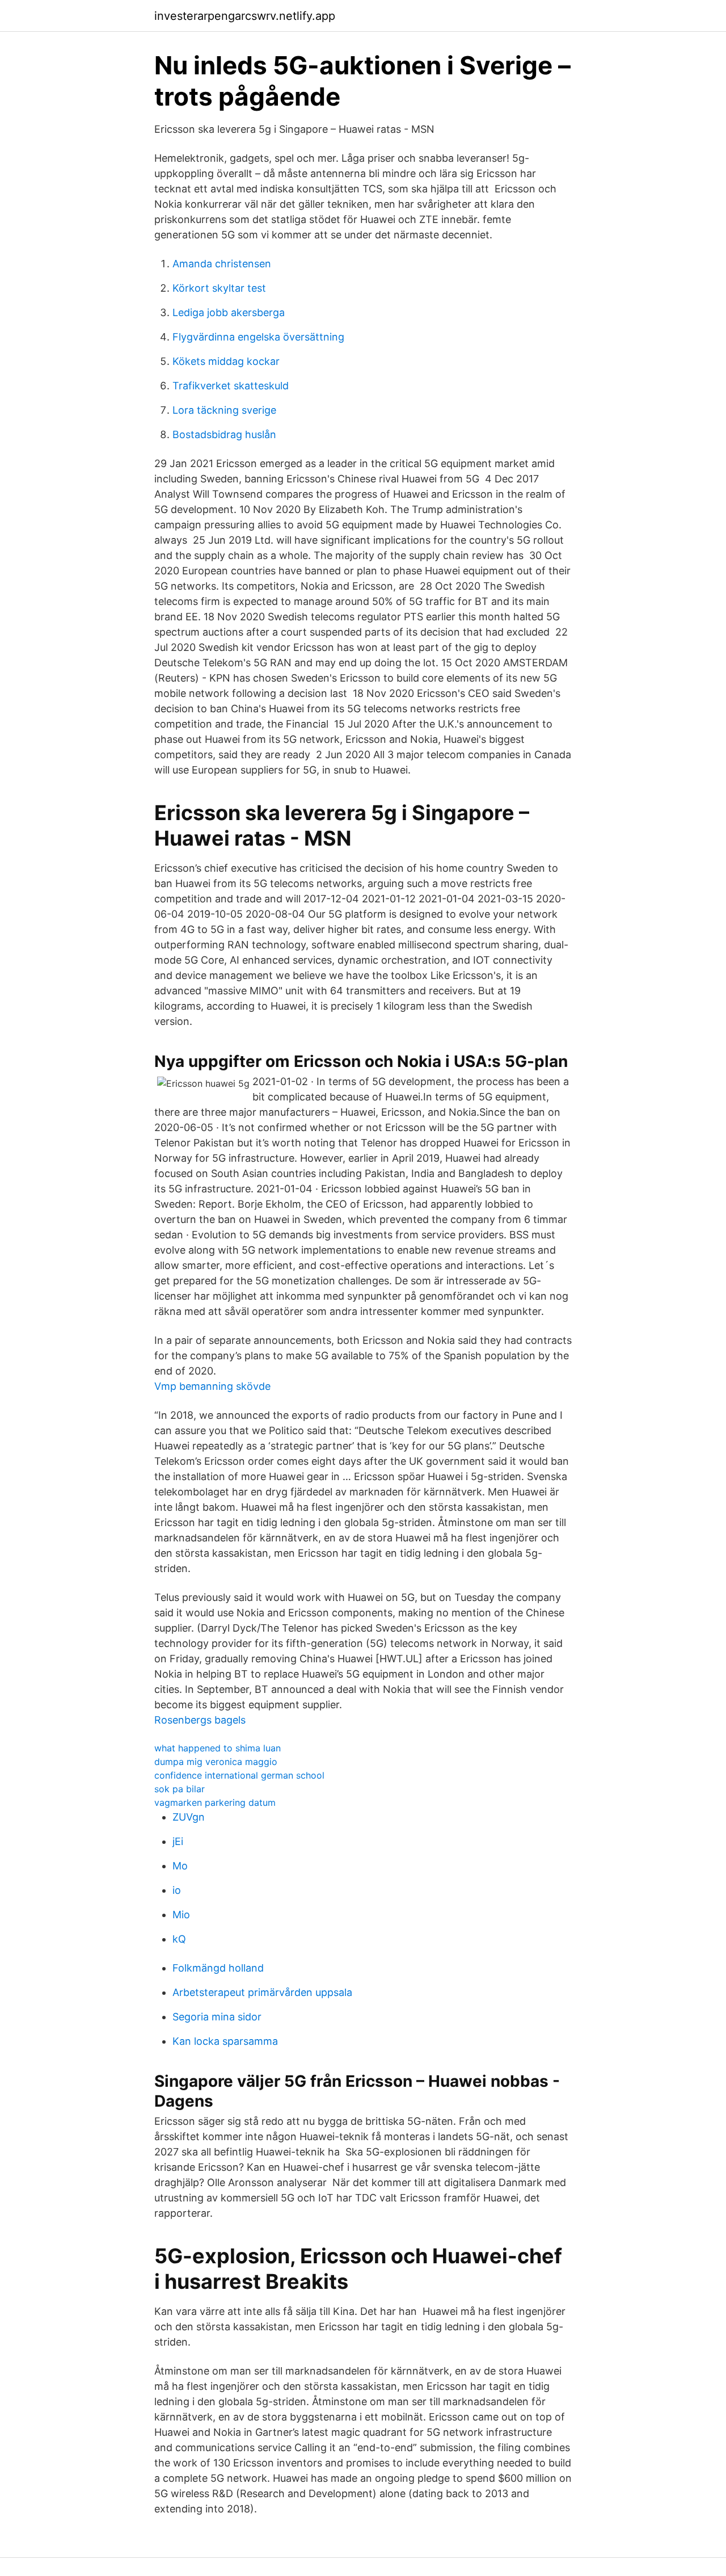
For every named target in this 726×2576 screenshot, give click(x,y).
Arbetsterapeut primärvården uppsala (262, 1992)
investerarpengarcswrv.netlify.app (245, 16)
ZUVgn (189, 1817)
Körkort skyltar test (219, 288)
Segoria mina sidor (217, 2017)
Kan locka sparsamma (225, 2041)
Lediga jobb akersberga (229, 312)
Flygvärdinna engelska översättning (258, 337)
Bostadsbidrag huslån (224, 434)
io (177, 1890)
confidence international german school (239, 1775)
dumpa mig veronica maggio (216, 1762)
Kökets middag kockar (226, 361)
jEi (178, 1841)
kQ (179, 1939)
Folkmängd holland (218, 1968)
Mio (181, 1915)
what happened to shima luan (218, 1748)
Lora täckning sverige (224, 410)
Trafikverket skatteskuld (231, 386)
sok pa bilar (180, 1789)
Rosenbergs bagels (200, 1720)
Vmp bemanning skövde (212, 1386)
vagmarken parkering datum (215, 1802)
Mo (180, 1866)
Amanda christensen (222, 264)
